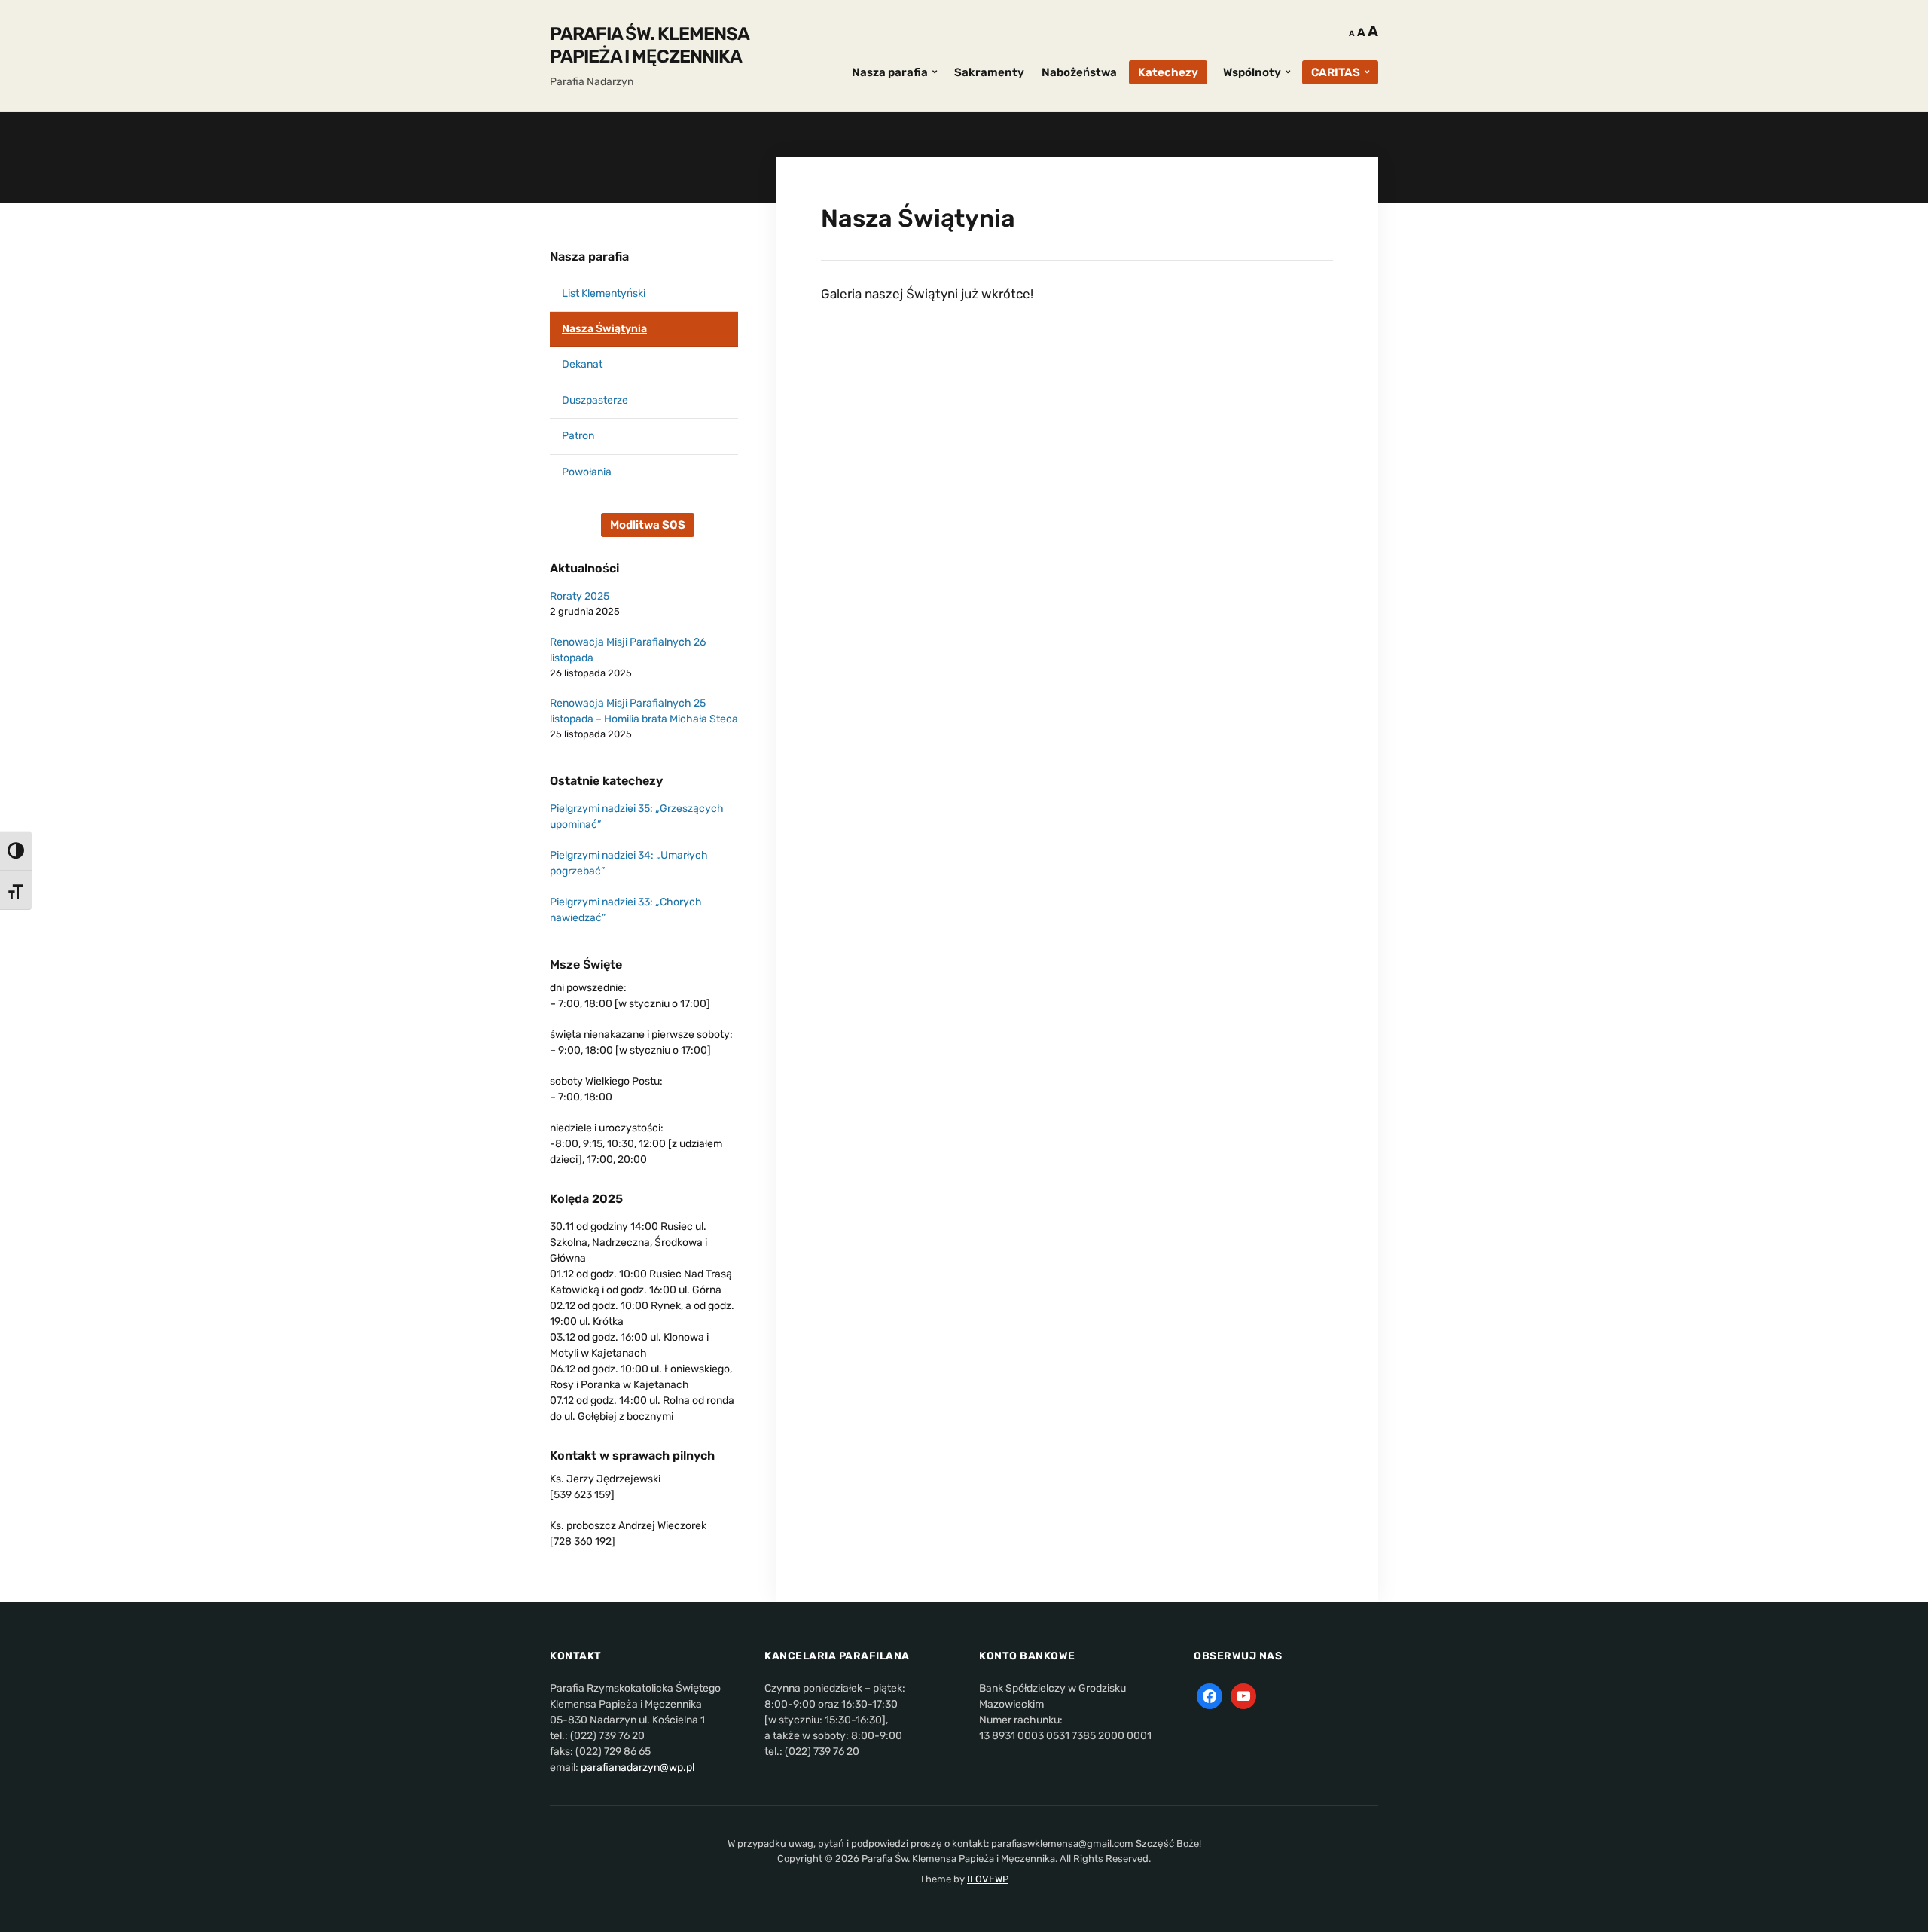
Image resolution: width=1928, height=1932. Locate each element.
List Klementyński (604, 293)
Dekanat (582, 364)
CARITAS (1336, 72)
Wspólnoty (1252, 72)
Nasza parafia (890, 72)
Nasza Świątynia (604, 329)
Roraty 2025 (580, 596)
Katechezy (1168, 72)
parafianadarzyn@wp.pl (638, 1767)
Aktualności (584, 568)
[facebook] (1210, 1696)
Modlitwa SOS (648, 525)
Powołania (587, 472)
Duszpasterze (595, 400)
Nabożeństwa (1079, 72)
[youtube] (1243, 1696)
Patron (578, 436)
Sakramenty (989, 72)
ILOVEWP (988, 1879)
